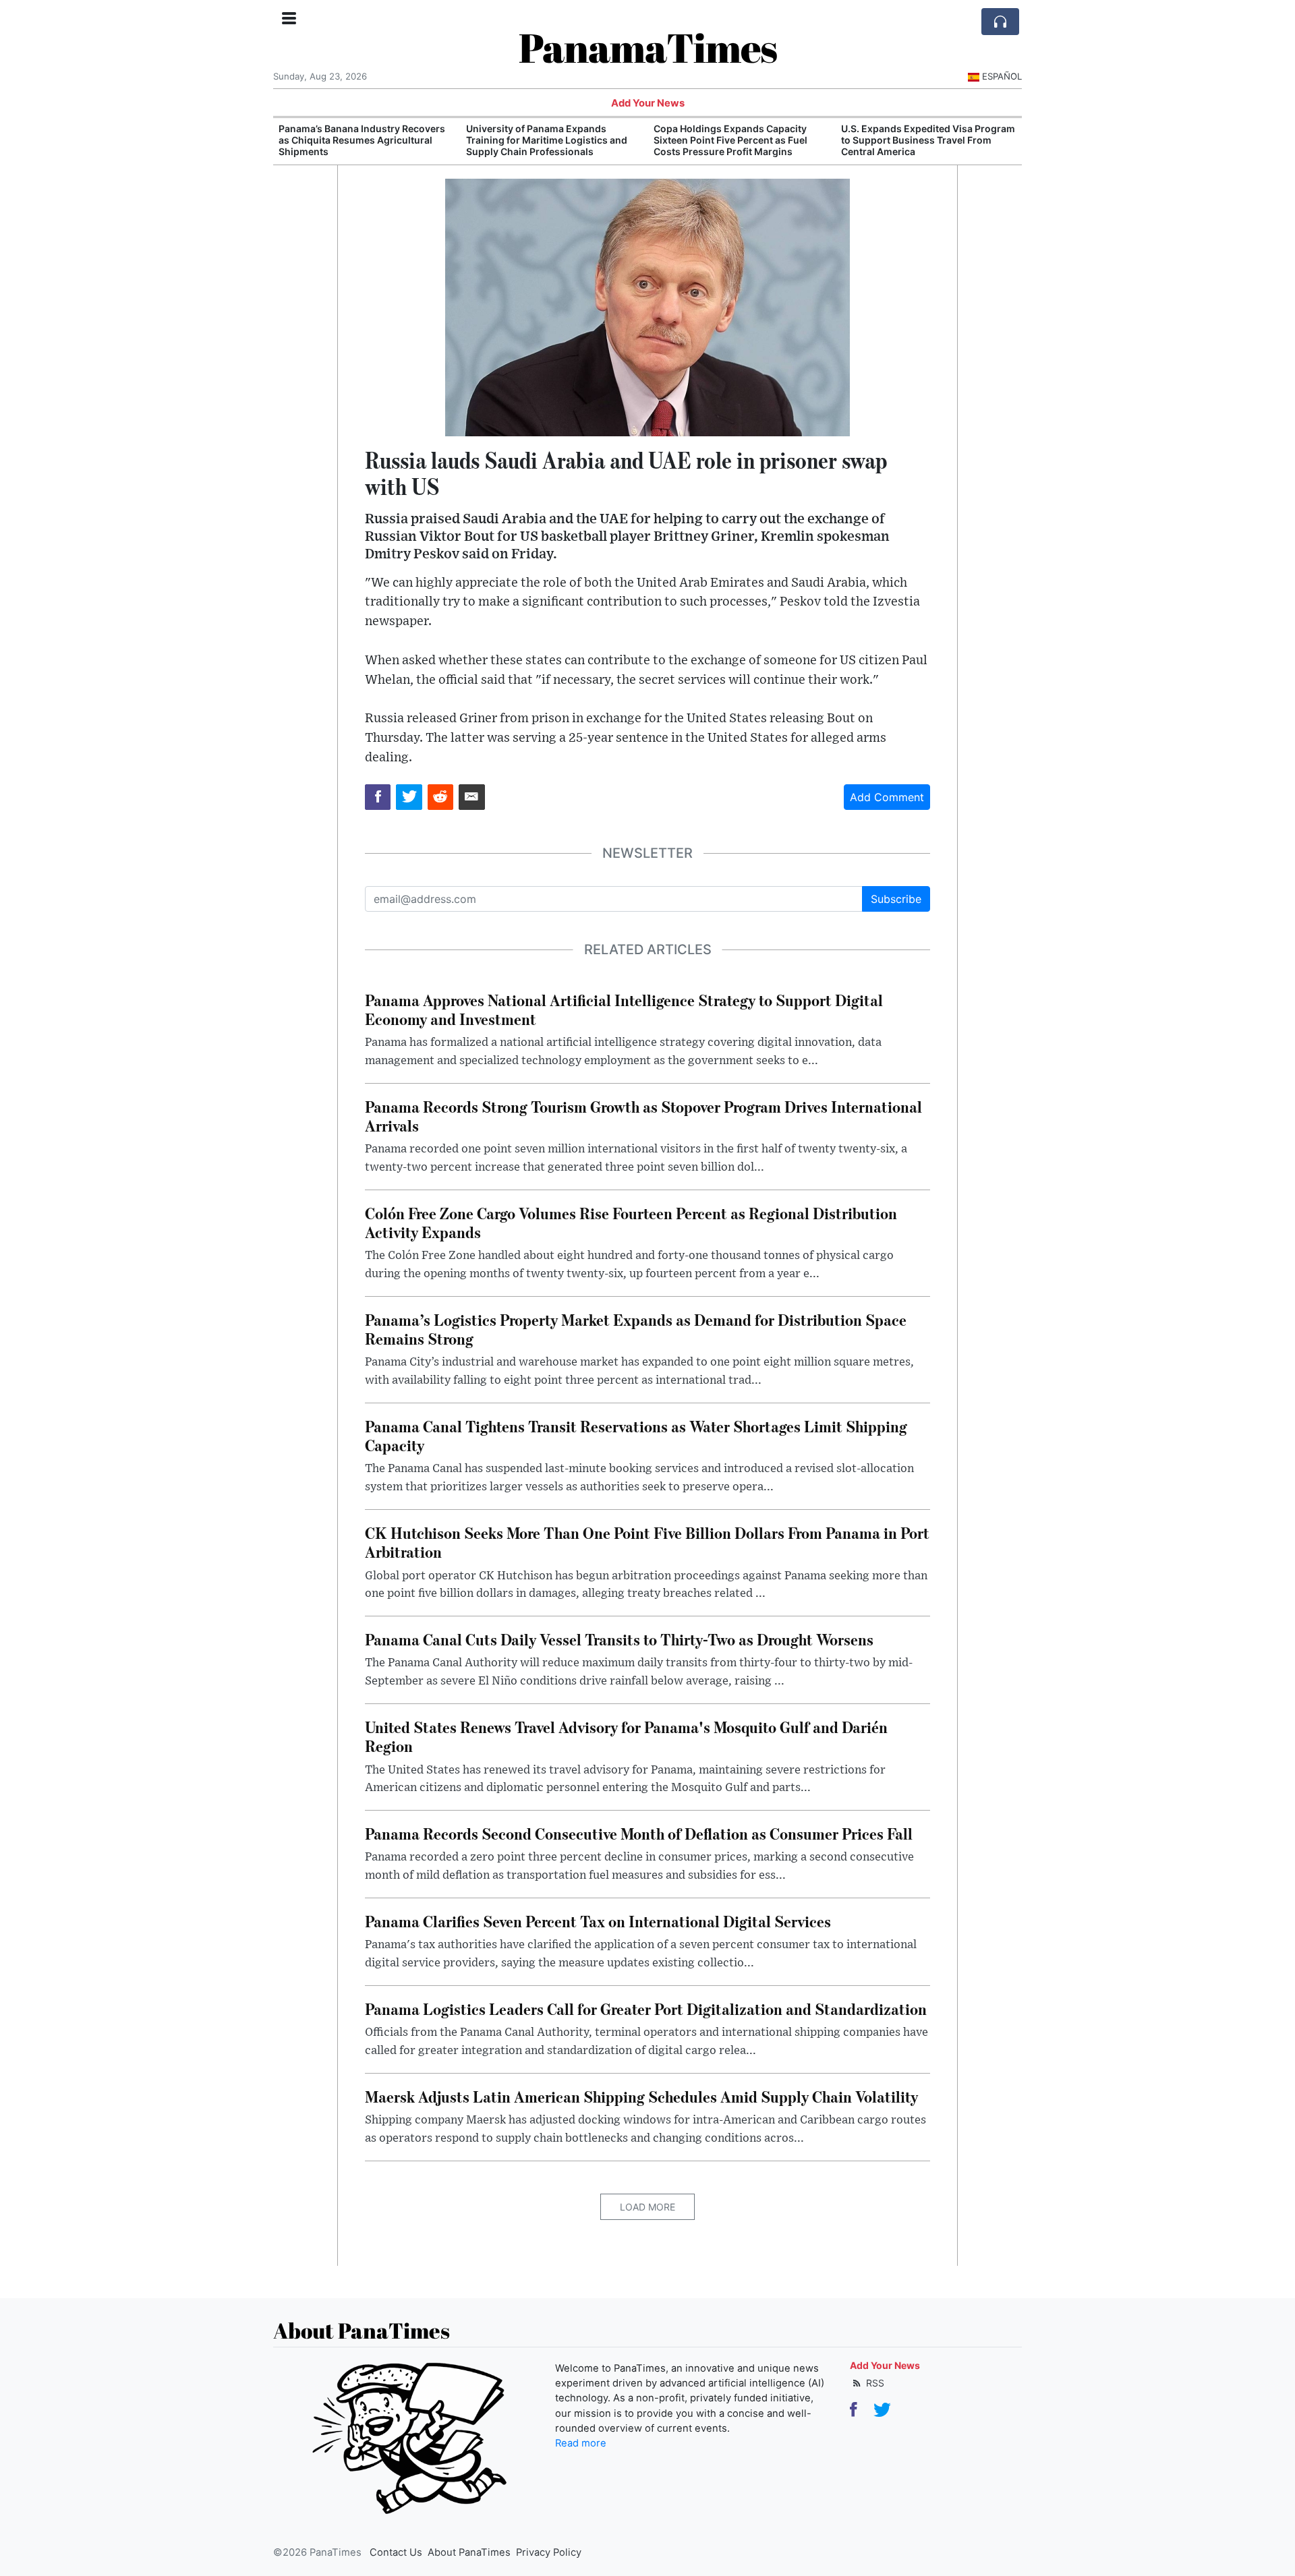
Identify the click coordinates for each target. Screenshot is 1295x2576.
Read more (581, 2443)
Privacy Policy (549, 2552)
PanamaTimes (648, 47)
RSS (874, 2383)
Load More (647, 2207)
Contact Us (396, 2552)
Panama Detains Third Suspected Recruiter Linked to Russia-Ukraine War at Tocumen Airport (921, 140)
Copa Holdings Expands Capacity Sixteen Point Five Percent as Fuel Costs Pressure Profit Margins (543, 140)
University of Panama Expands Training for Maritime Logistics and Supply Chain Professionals (359, 140)
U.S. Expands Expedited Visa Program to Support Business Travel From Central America (741, 140)
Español (1002, 76)
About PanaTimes (469, 2552)
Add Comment (887, 797)
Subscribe (896, 899)
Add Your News (648, 103)
